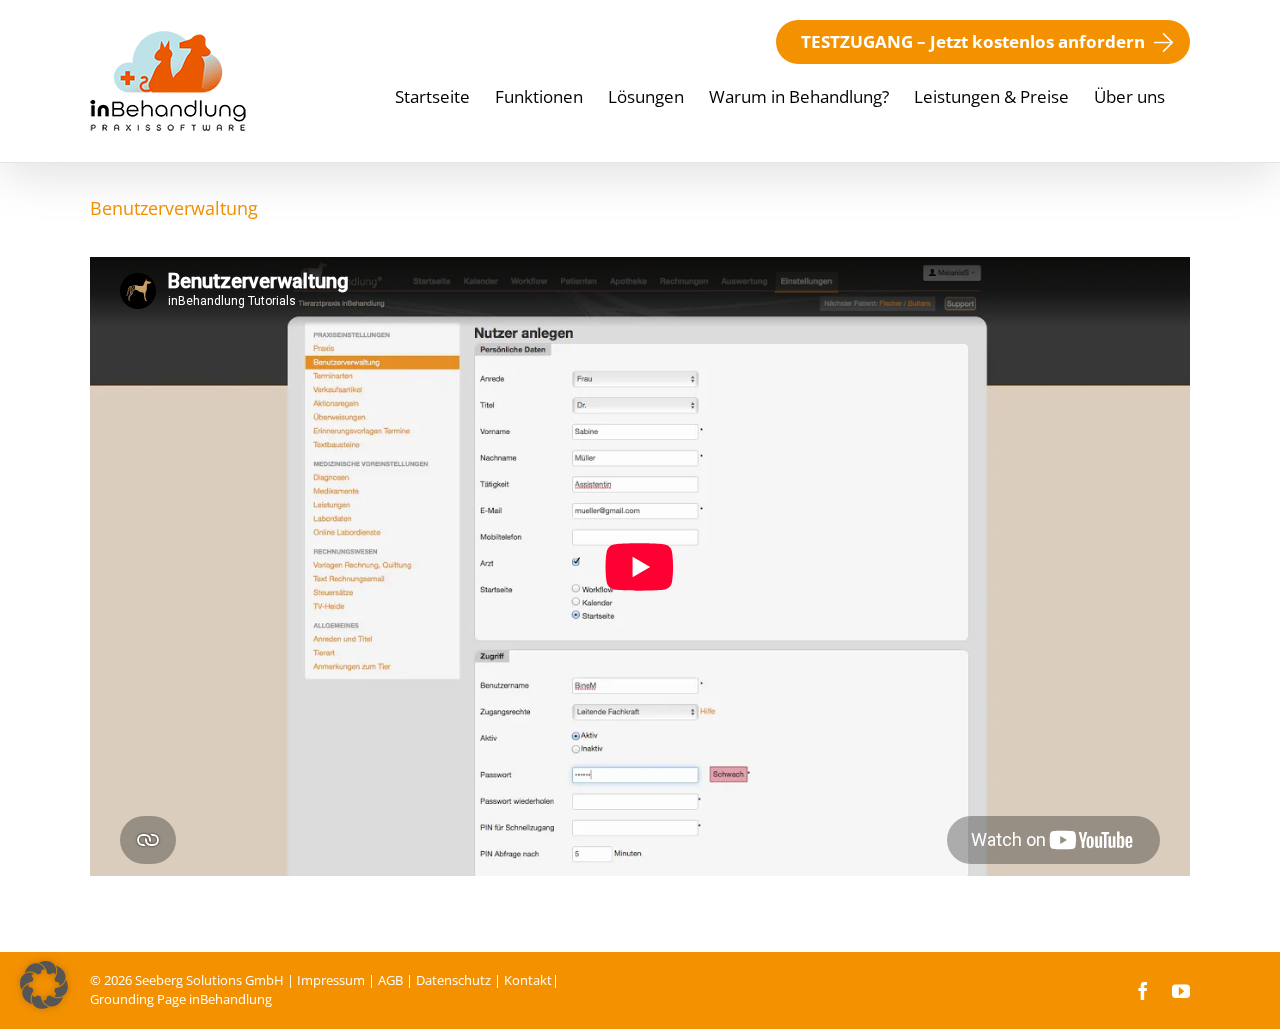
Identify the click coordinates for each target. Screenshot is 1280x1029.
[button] (44, 985)
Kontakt (528, 980)
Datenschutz (453, 980)
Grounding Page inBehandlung (181, 999)
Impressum (331, 980)
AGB (390, 980)
